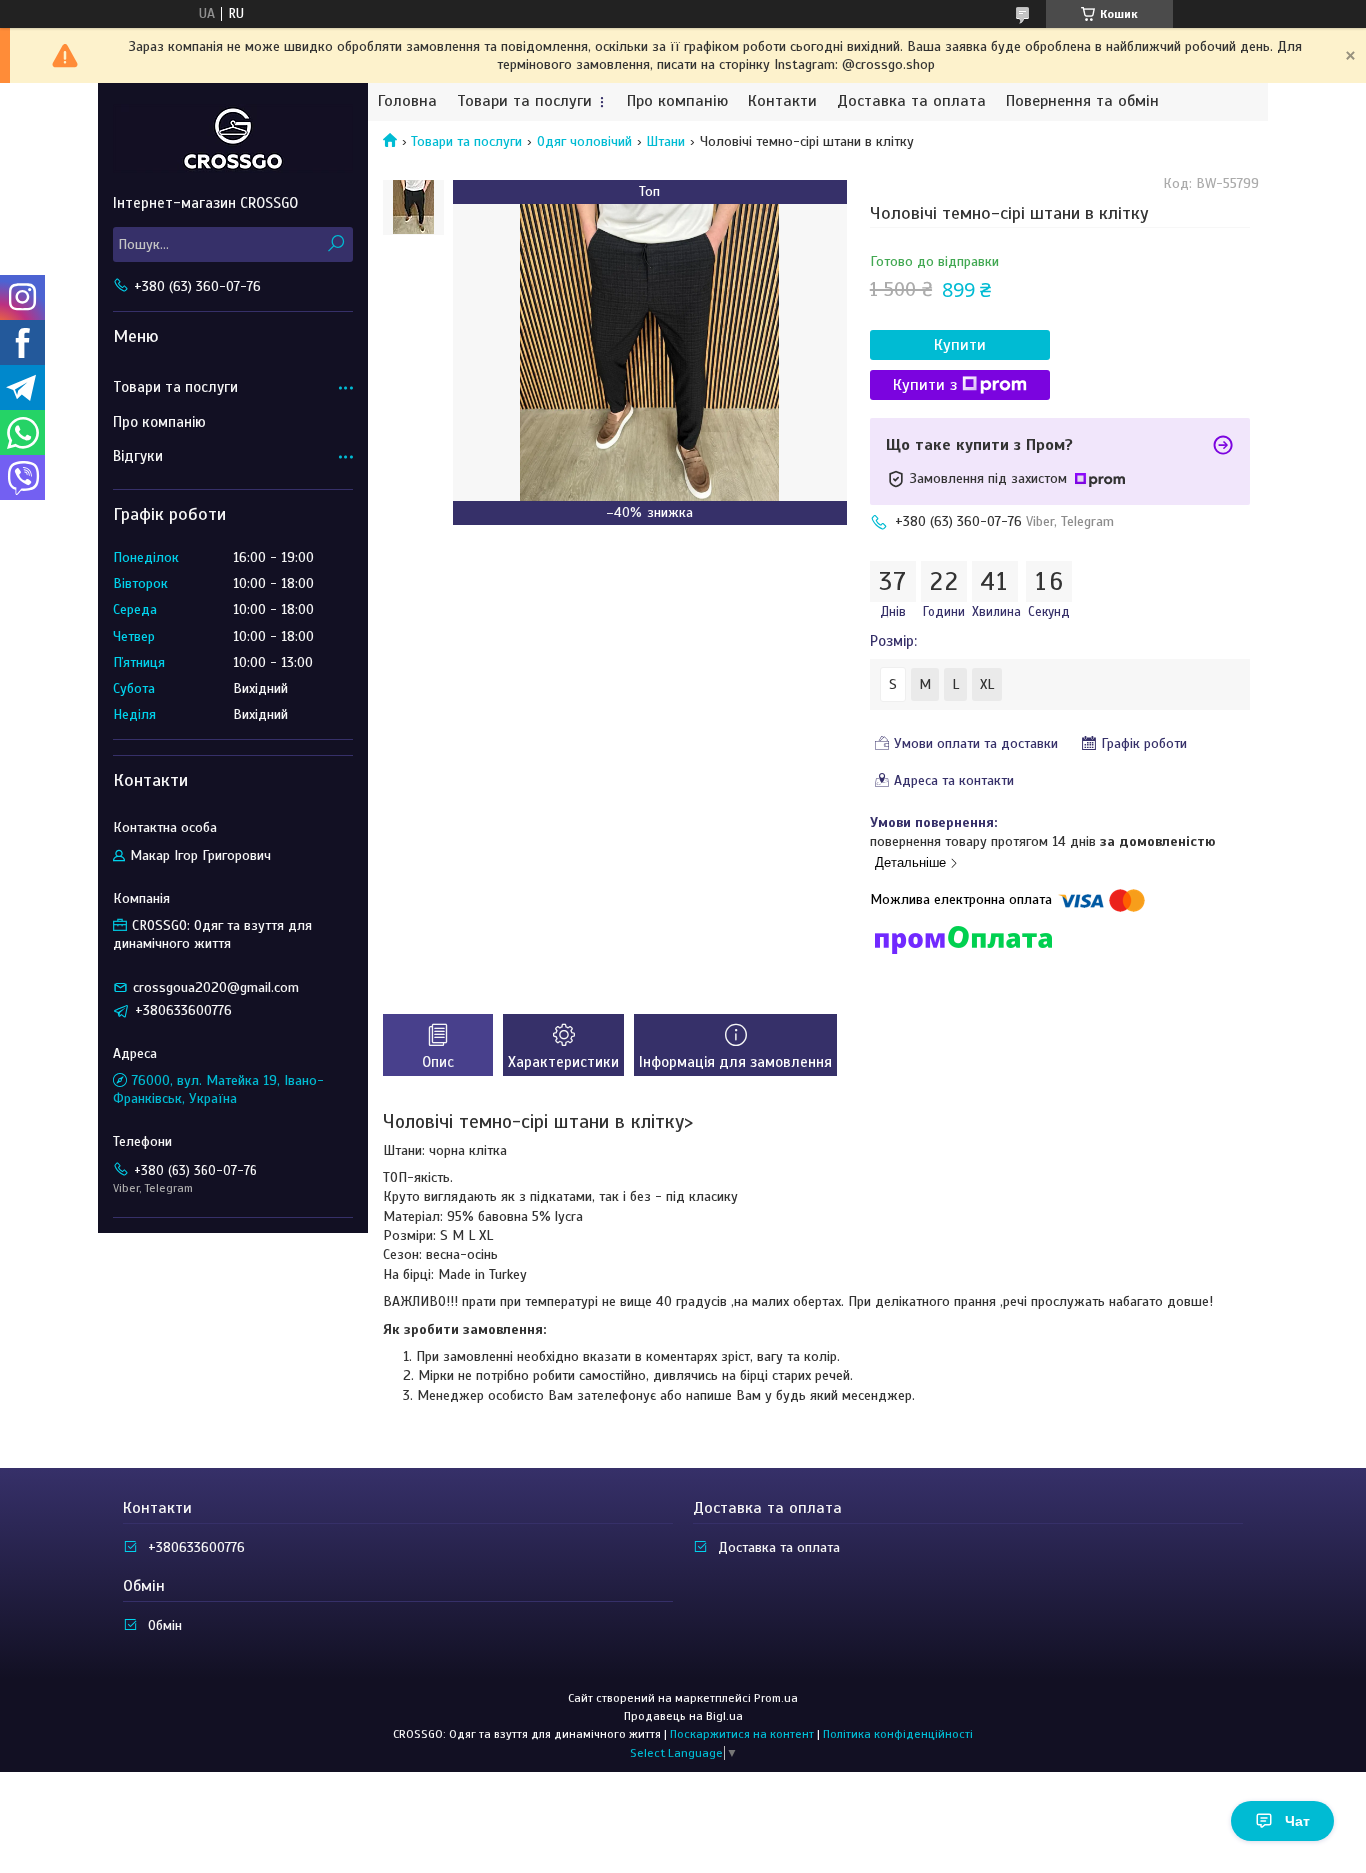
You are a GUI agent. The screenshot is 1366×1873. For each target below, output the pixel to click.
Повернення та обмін (1082, 101)
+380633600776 (196, 1547)
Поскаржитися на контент (742, 1734)
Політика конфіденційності (898, 1734)
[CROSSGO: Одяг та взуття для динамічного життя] (233, 138)
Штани (665, 141)
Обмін (165, 1625)
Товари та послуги (524, 101)
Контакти (782, 101)
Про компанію (677, 101)
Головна (407, 101)
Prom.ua (776, 1698)
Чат (1297, 1821)
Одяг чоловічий (584, 141)
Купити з (925, 385)
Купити (960, 345)
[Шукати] (335, 244)
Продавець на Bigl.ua (683, 1716)
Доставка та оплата (911, 101)
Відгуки (138, 456)
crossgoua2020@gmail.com (216, 987)
